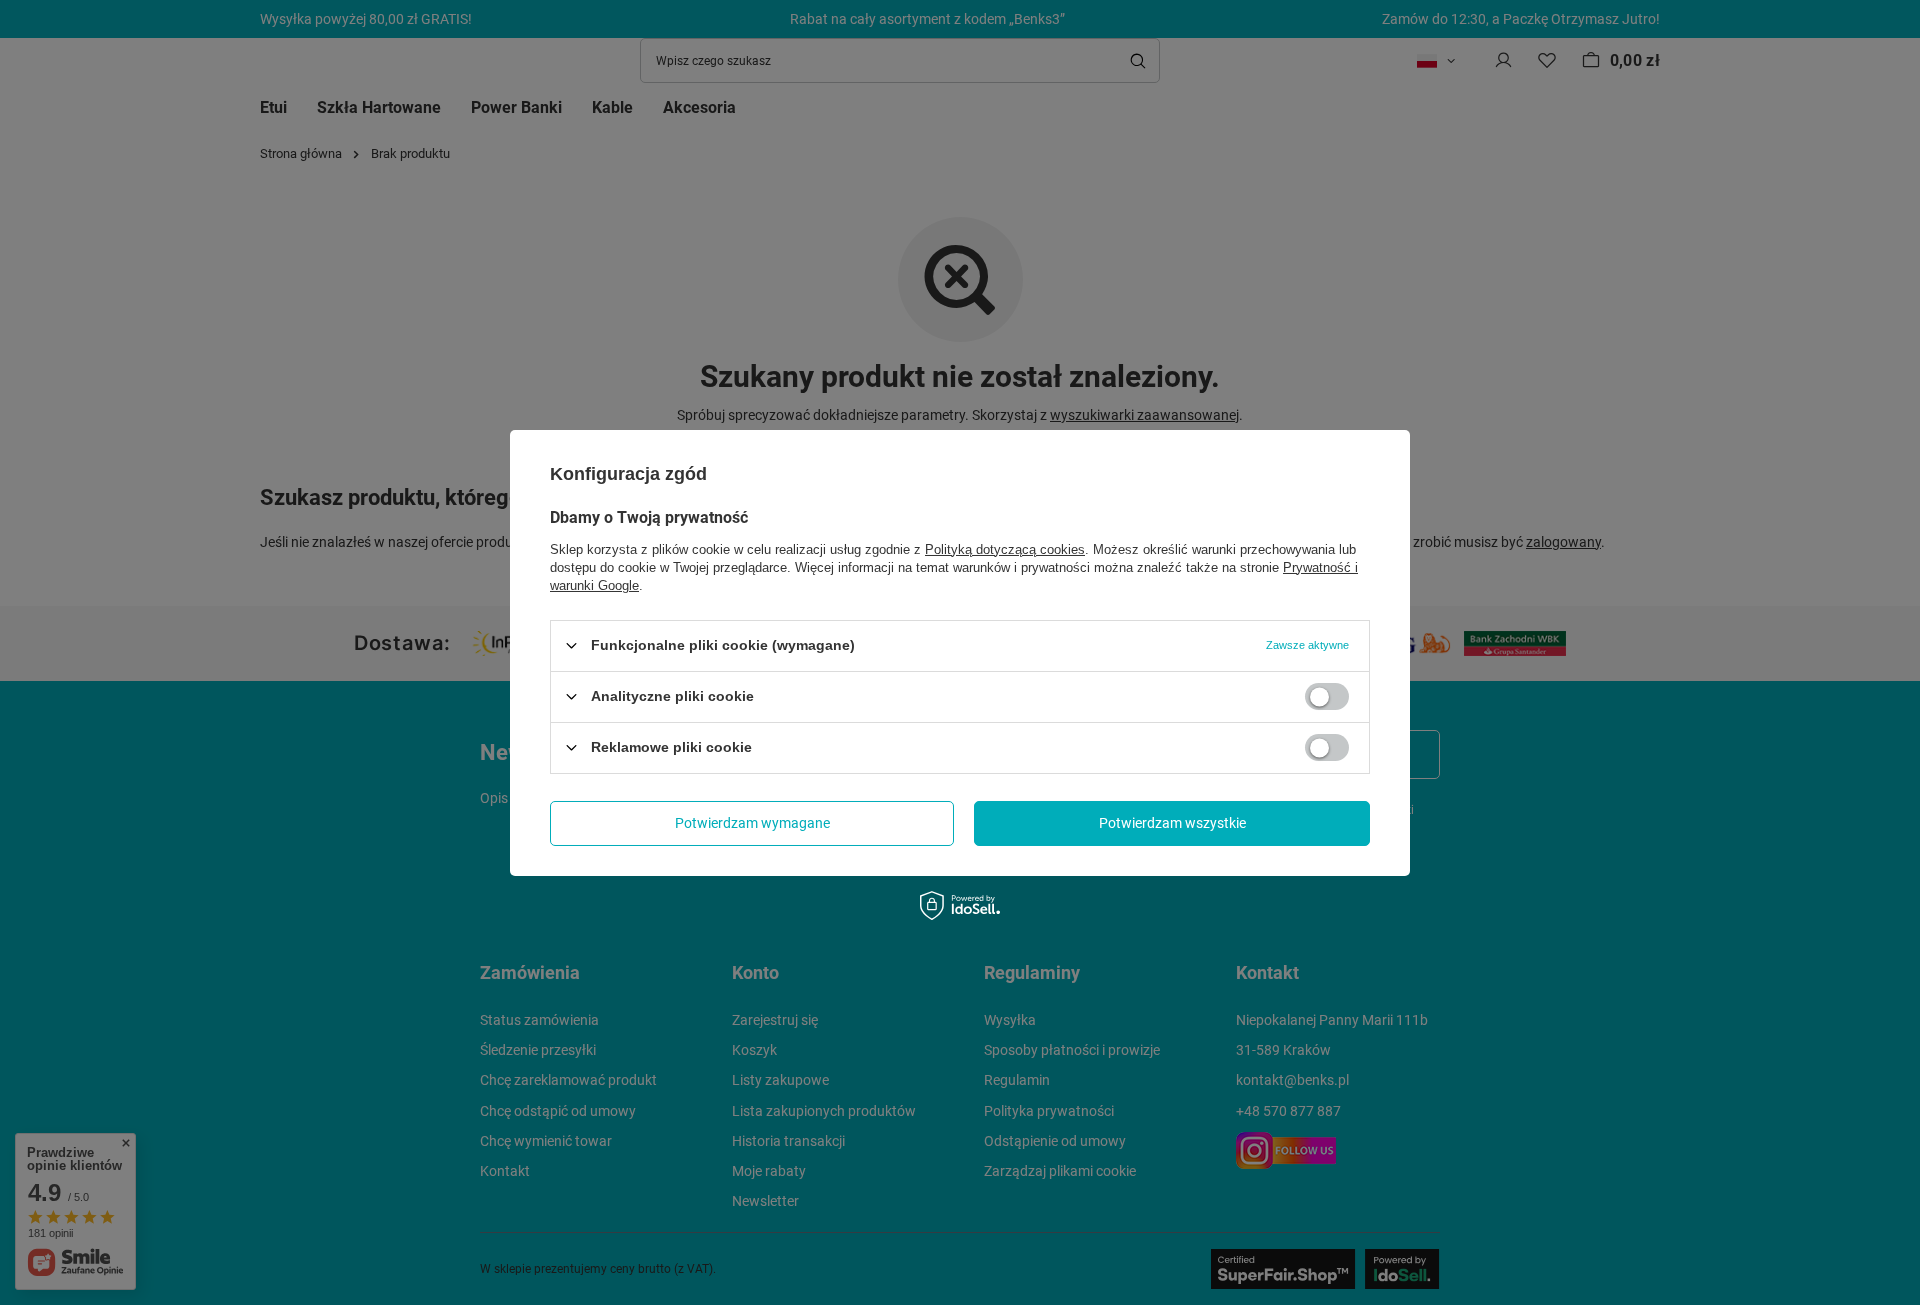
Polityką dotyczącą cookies (1005, 548)
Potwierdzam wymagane (752, 823)
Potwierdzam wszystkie (1172, 823)
